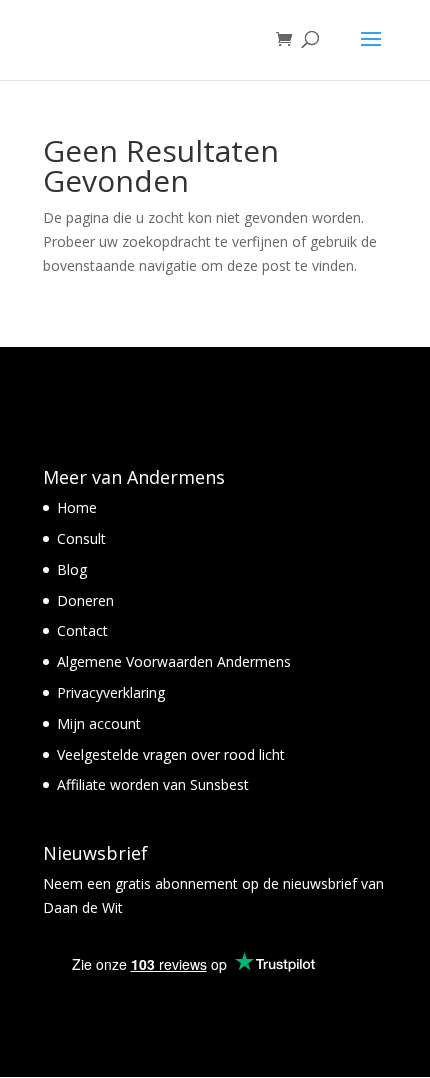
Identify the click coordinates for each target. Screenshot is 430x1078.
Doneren (85, 600)
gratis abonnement (174, 883)
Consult (81, 538)
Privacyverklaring (111, 692)
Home (77, 507)
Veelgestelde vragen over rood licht (171, 754)
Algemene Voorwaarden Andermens (174, 661)
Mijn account (99, 723)
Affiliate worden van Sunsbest (153, 784)
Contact (82, 630)
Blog (72, 569)
